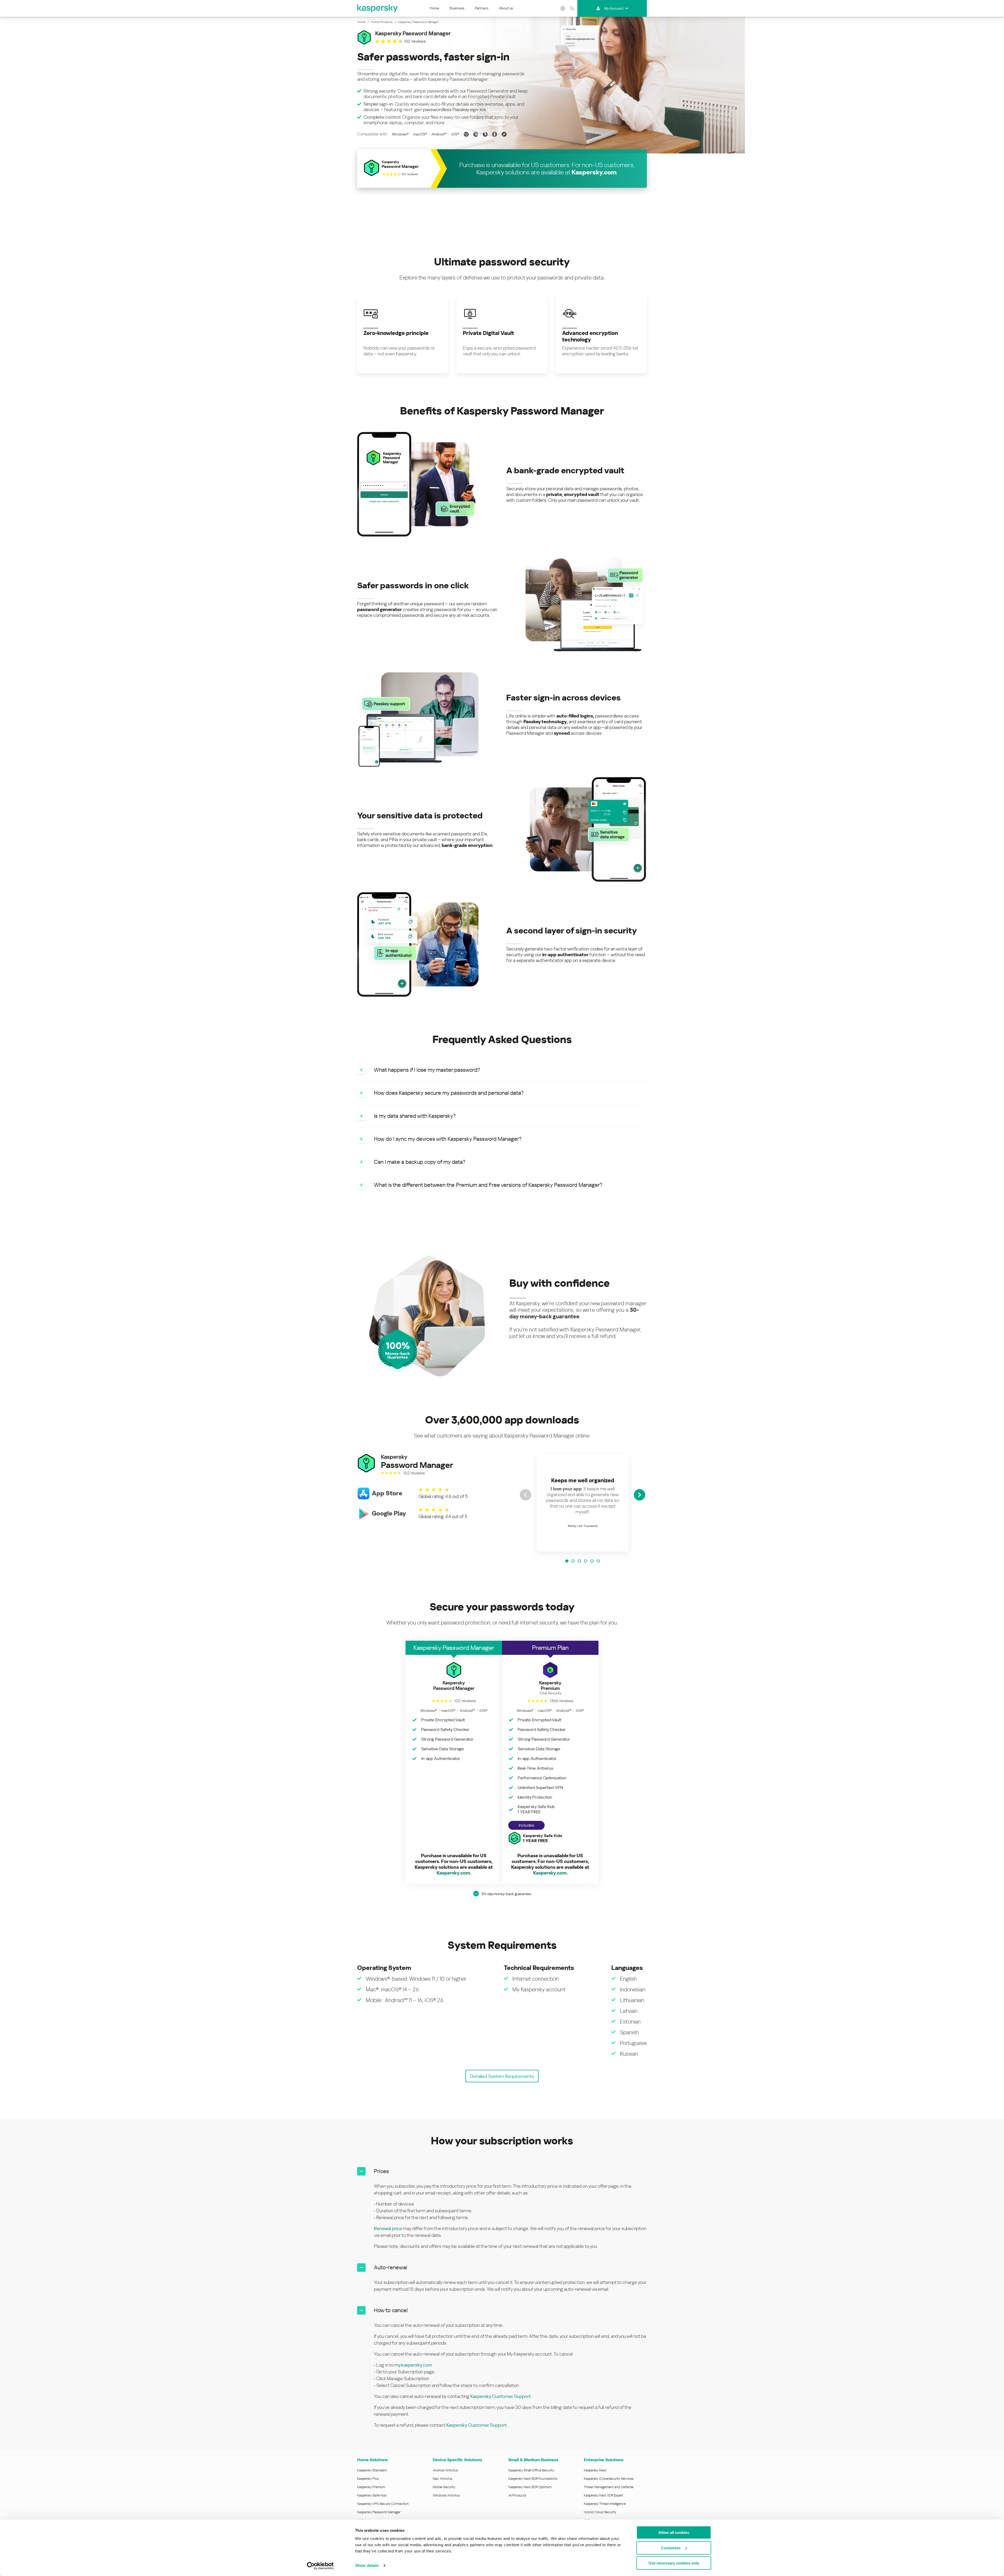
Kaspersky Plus (368, 2479)
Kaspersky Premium (371, 2487)
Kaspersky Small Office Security (531, 2470)
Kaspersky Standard (372, 2470)
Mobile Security (444, 2487)
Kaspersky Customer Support (501, 2396)
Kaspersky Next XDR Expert (604, 2495)
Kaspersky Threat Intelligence (605, 2504)
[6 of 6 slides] (598, 1561)
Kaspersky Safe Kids (372, 2495)
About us (506, 8)
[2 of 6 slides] (573, 1561)
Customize (671, 2548)
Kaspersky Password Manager (379, 2512)
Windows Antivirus (446, 2495)
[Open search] (572, 8)
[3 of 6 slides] (579, 1561)
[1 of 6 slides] (567, 1561)
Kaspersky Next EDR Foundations (533, 2479)
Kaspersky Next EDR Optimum (530, 2487)
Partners (482, 8)
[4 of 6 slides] (586, 1561)
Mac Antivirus (443, 2479)
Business (457, 8)
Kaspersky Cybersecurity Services (609, 2479)
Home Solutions (372, 2460)
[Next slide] (640, 1495)
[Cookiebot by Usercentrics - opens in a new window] (320, 2566)
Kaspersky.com (594, 172)
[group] (583, 1503)
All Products (517, 2495)
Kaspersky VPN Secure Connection (383, 2504)
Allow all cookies (674, 2532)
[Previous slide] (526, 1495)
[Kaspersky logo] (378, 8)
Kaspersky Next (595, 2470)
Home (435, 8)
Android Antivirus (445, 2470)
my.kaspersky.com (413, 2365)
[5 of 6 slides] (592, 1561)
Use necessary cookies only (674, 2563)
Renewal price (388, 2228)
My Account (614, 8)
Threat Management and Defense (609, 2487)
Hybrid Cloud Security (600, 2512)
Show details (367, 2565)
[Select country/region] (563, 8)
